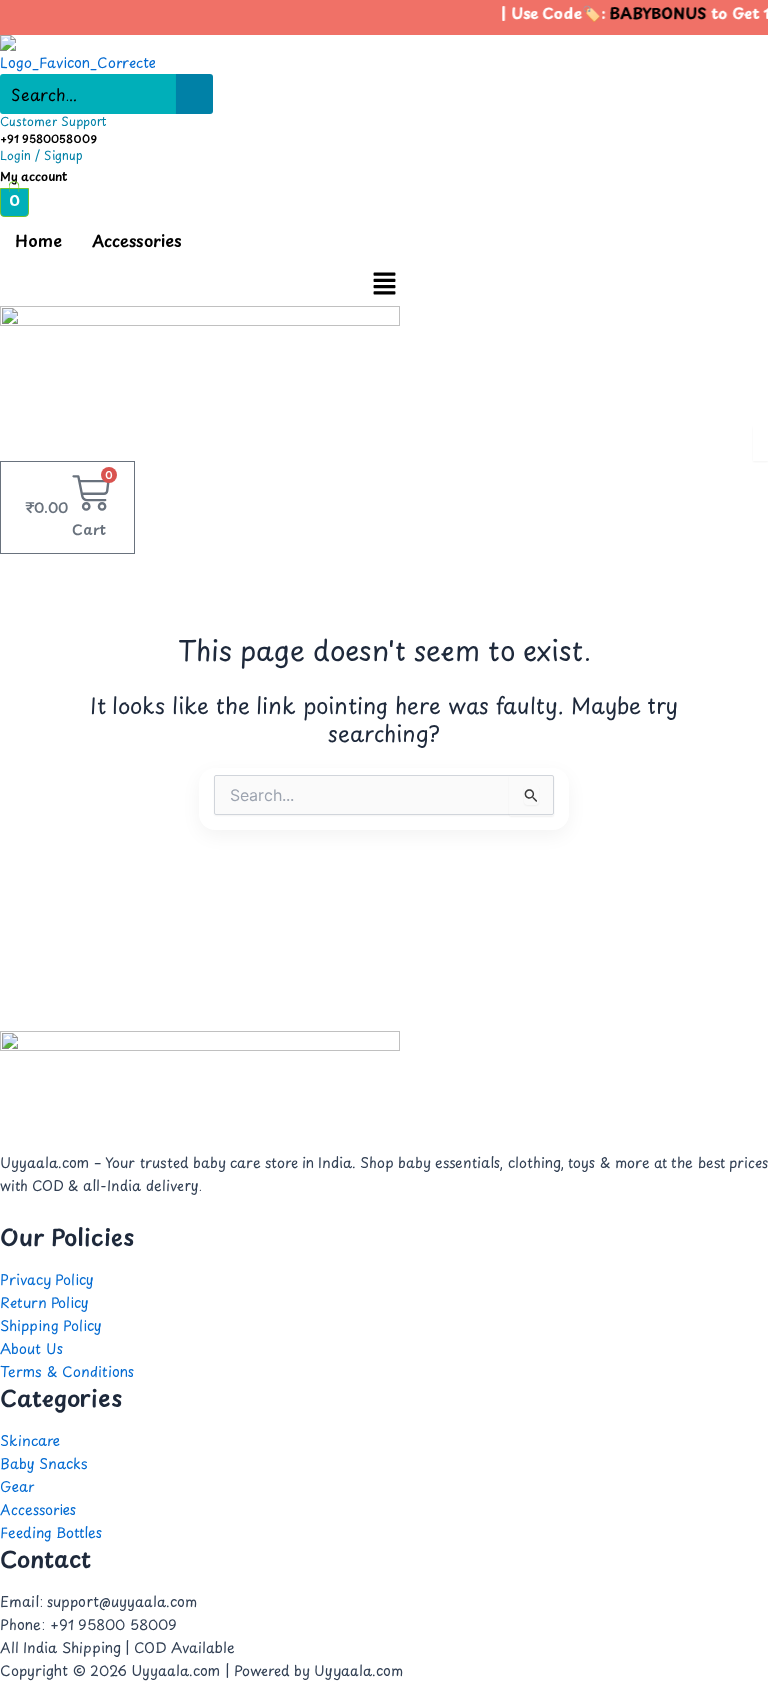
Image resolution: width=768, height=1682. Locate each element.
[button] (384, 284)
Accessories (137, 240)
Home (38, 240)
